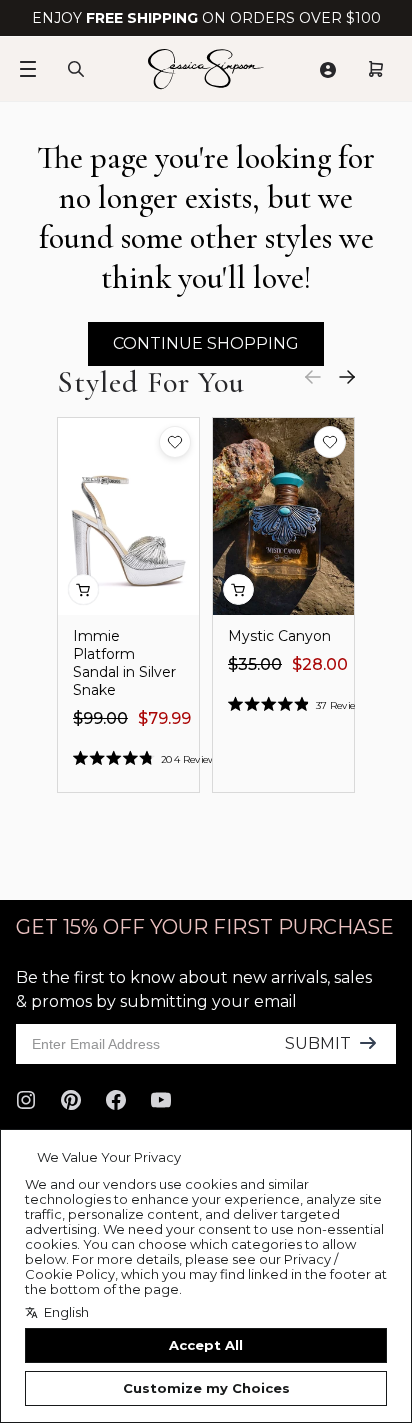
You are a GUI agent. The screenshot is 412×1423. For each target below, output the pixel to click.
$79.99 (164, 718)
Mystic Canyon (279, 636)
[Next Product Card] (347, 377)
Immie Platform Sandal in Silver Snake (124, 663)
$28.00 (320, 664)
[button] (175, 442)
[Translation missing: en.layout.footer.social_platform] (26, 1100)
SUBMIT (318, 1043)
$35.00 (255, 664)
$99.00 (100, 718)
